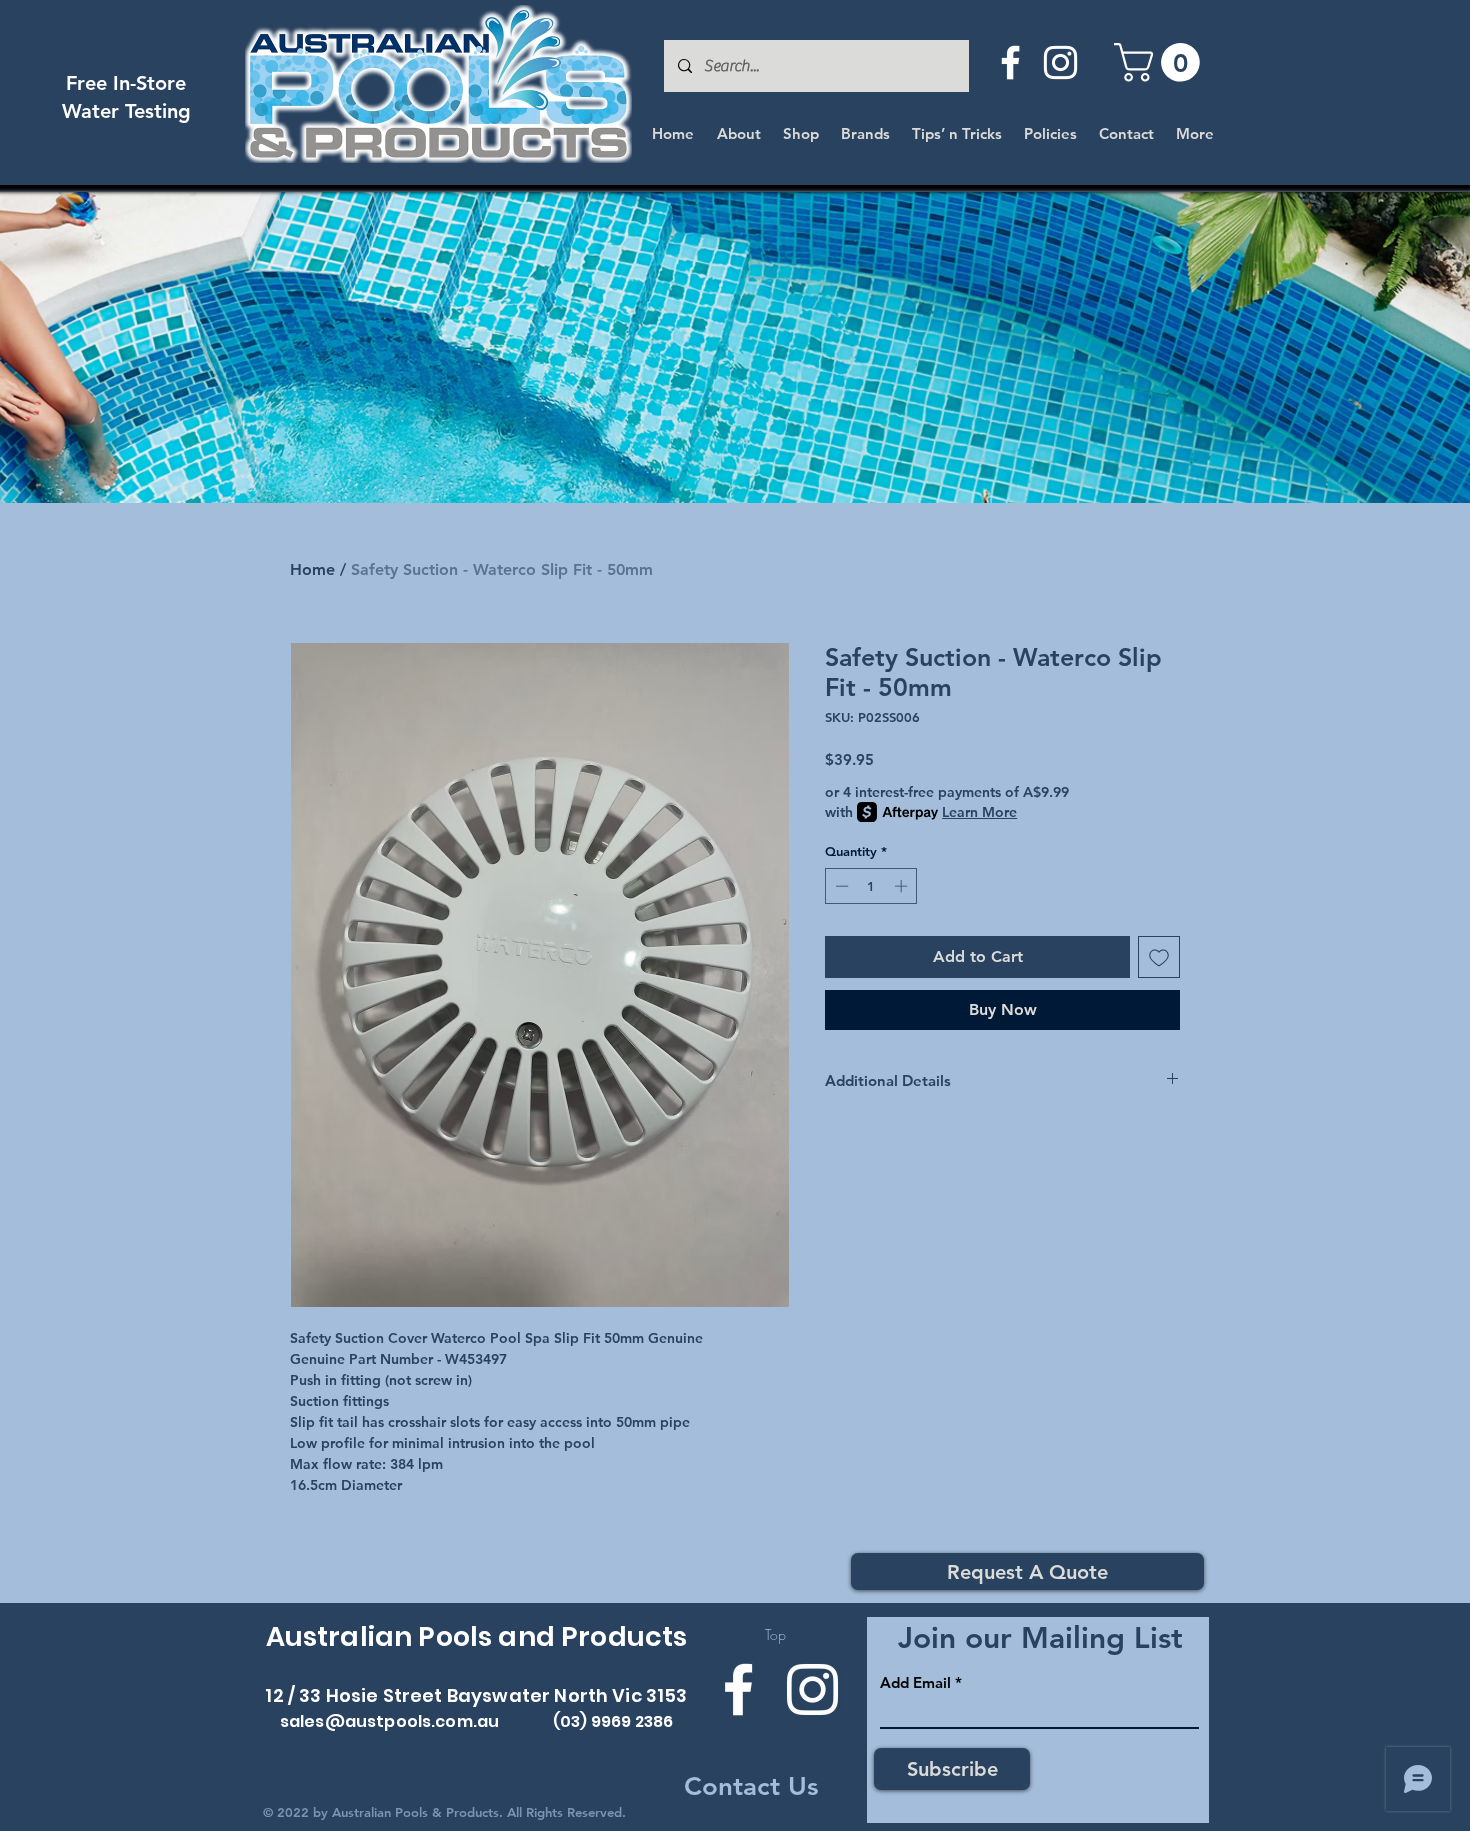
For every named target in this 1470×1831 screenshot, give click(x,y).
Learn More (979, 812)
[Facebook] (1010, 62)
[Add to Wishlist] (1159, 957)
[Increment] (903, 886)
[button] (1161, 62)
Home (312, 569)
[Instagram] (1060, 62)
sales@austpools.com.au (390, 1721)
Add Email (915, 1682)
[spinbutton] (871, 886)
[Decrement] (840, 886)
